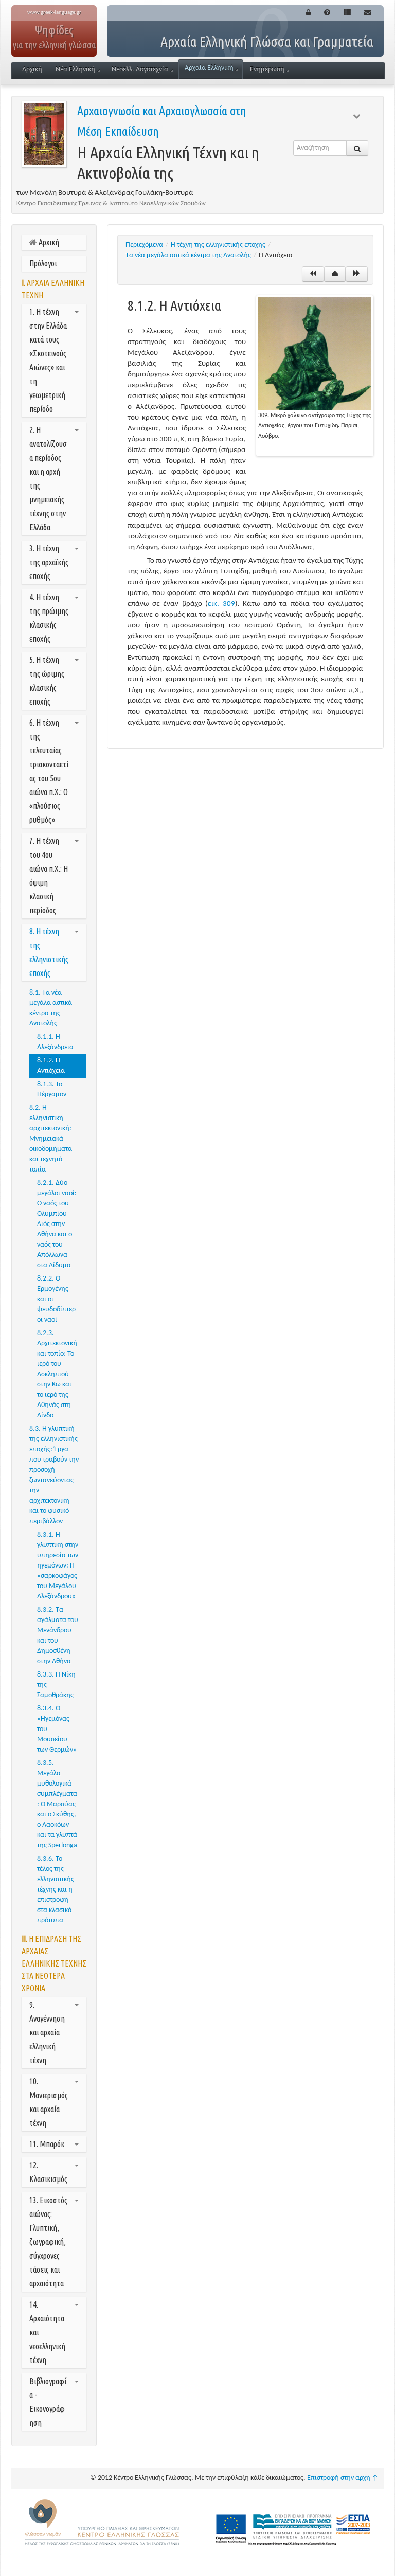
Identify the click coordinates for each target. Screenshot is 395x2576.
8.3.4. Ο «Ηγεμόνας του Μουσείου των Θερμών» (57, 1729)
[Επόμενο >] (357, 274)
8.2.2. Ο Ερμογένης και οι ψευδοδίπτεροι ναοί (56, 1299)
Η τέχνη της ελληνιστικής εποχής (218, 245)
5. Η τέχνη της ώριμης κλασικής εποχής (47, 681)
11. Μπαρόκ (47, 2144)
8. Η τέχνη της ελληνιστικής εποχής (49, 952)
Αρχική (32, 70)
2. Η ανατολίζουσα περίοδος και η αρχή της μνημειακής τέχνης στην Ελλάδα (48, 479)
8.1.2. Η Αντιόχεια (51, 1066)
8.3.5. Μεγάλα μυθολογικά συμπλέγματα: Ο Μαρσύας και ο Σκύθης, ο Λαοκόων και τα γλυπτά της (57, 1804)
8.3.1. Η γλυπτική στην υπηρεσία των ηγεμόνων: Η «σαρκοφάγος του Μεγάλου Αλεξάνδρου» (58, 1566)
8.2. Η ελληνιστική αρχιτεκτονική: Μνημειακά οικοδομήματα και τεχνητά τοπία (51, 1139)
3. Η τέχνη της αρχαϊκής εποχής (49, 562)
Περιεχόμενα (144, 245)
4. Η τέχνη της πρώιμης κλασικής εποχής (49, 618)
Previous (274, 376)
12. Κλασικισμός (48, 2172)
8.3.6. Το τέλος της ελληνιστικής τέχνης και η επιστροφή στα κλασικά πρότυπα (56, 1890)
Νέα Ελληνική (75, 70)
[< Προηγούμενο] (313, 274)
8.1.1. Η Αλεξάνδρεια (55, 1042)
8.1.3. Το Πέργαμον (52, 1089)
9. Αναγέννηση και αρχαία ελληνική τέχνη (47, 2032)
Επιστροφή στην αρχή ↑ (343, 2478)
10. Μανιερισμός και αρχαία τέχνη (49, 2102)
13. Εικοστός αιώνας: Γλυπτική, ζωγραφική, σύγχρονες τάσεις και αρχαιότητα (48, 2242)
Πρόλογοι (43, 263)
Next (356, 376)
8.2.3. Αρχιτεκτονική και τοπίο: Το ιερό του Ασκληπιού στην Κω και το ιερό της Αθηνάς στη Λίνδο (57, 1374)
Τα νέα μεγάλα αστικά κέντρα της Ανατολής (188, 255)
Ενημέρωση (267, 70)
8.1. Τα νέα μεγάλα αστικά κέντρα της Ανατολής (51, 1008)
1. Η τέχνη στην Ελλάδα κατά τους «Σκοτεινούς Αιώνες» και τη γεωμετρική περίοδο (48, 360)
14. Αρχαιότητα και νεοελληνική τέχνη (47, 2332)
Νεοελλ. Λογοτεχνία (140, 70)
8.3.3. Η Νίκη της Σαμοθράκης (56, 1685)
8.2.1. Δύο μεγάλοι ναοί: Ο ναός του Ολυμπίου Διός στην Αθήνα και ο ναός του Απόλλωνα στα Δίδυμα (57, 1224)
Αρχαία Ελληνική (209, 68)
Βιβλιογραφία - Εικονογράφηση (48, 2402)
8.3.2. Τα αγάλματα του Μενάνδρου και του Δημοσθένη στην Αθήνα (58, 1636)
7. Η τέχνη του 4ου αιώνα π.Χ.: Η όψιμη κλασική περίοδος (49, 876)
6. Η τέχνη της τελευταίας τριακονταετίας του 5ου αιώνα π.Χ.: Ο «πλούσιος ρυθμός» (49, 771)
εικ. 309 (221, 604)
